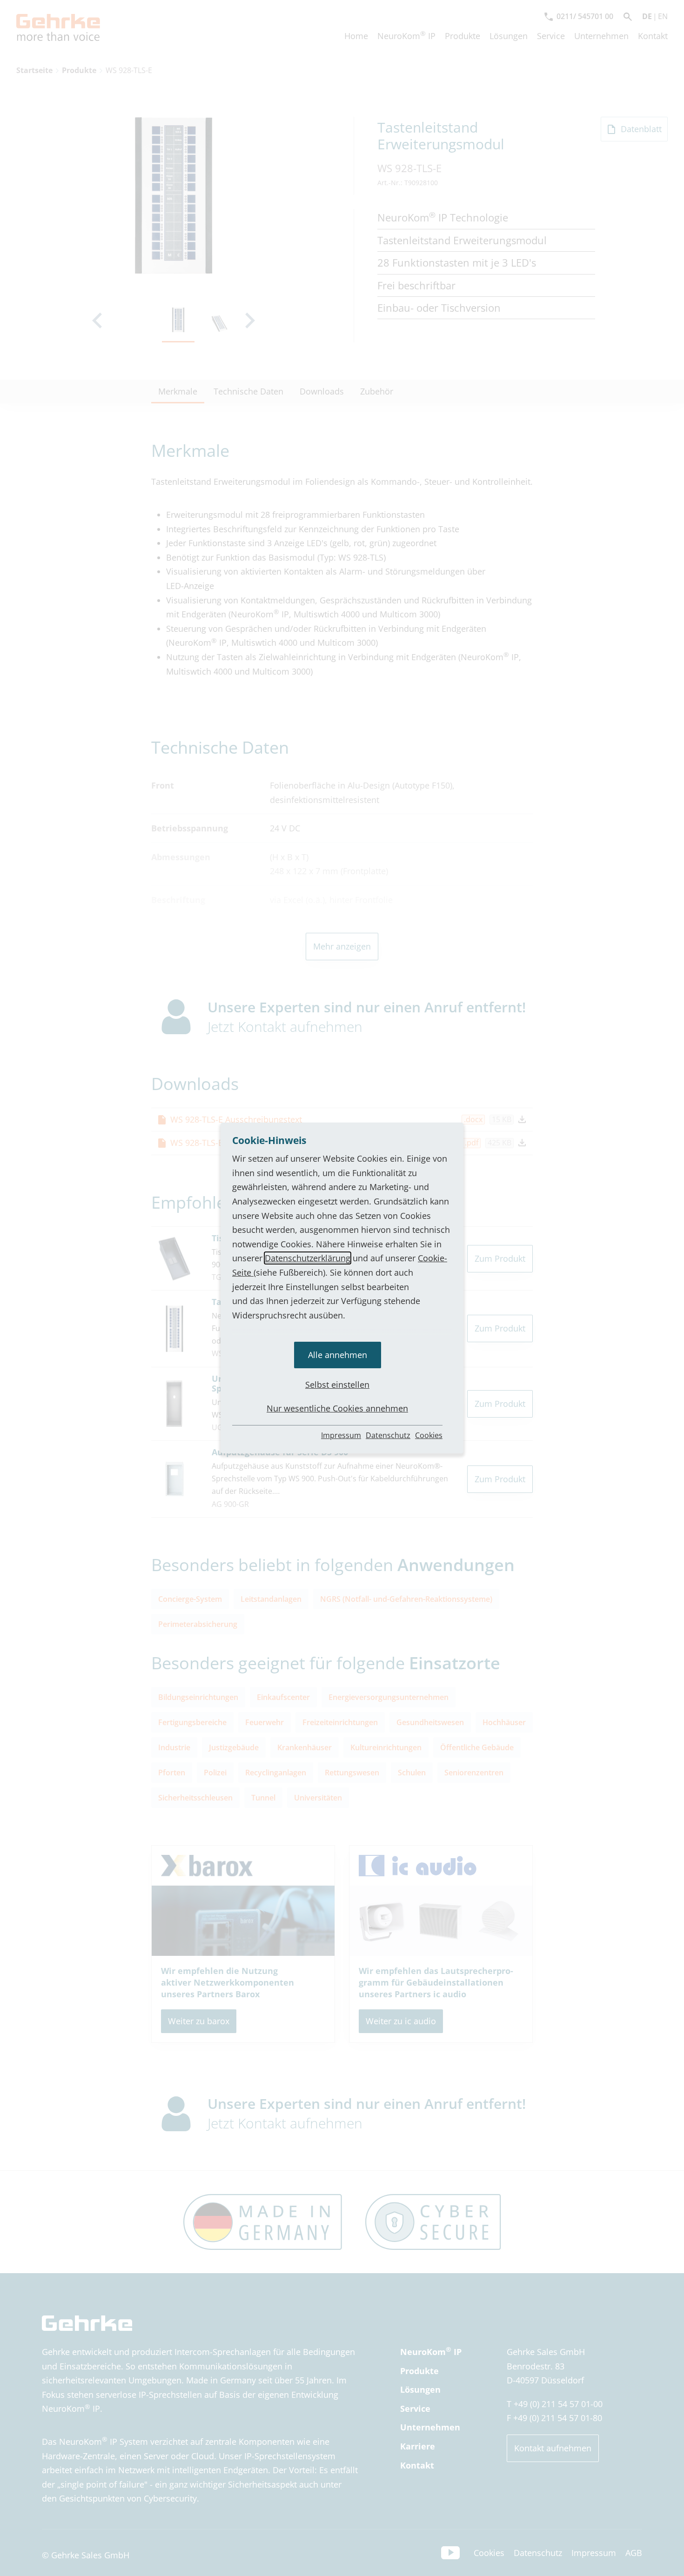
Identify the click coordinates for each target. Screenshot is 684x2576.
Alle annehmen (338, 1355)
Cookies (429, 1435)
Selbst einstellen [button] (337, 1385)
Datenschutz (388, 1435)
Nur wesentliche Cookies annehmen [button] (337, 1408)
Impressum (341, 1435)
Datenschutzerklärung (308, 1258)
